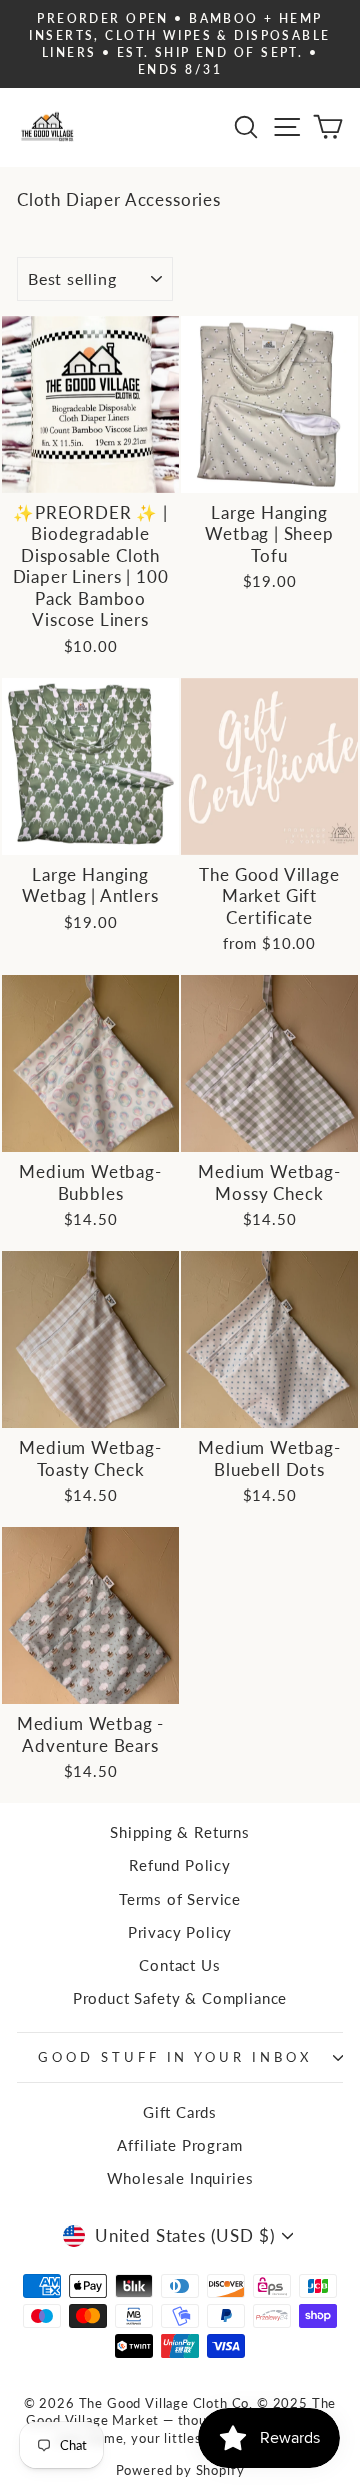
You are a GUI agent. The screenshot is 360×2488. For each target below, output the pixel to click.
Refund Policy (180, 1865)
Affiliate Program (179, 2145)
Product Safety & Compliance (180, 1998)
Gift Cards (180, 2112)
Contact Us (179, 1965)
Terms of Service (180, 1899)
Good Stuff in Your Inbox (175, 2057)
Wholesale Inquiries (180, 2178)
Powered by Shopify (180, 2470)
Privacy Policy (180, 1932)
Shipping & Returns (180, 1832)
